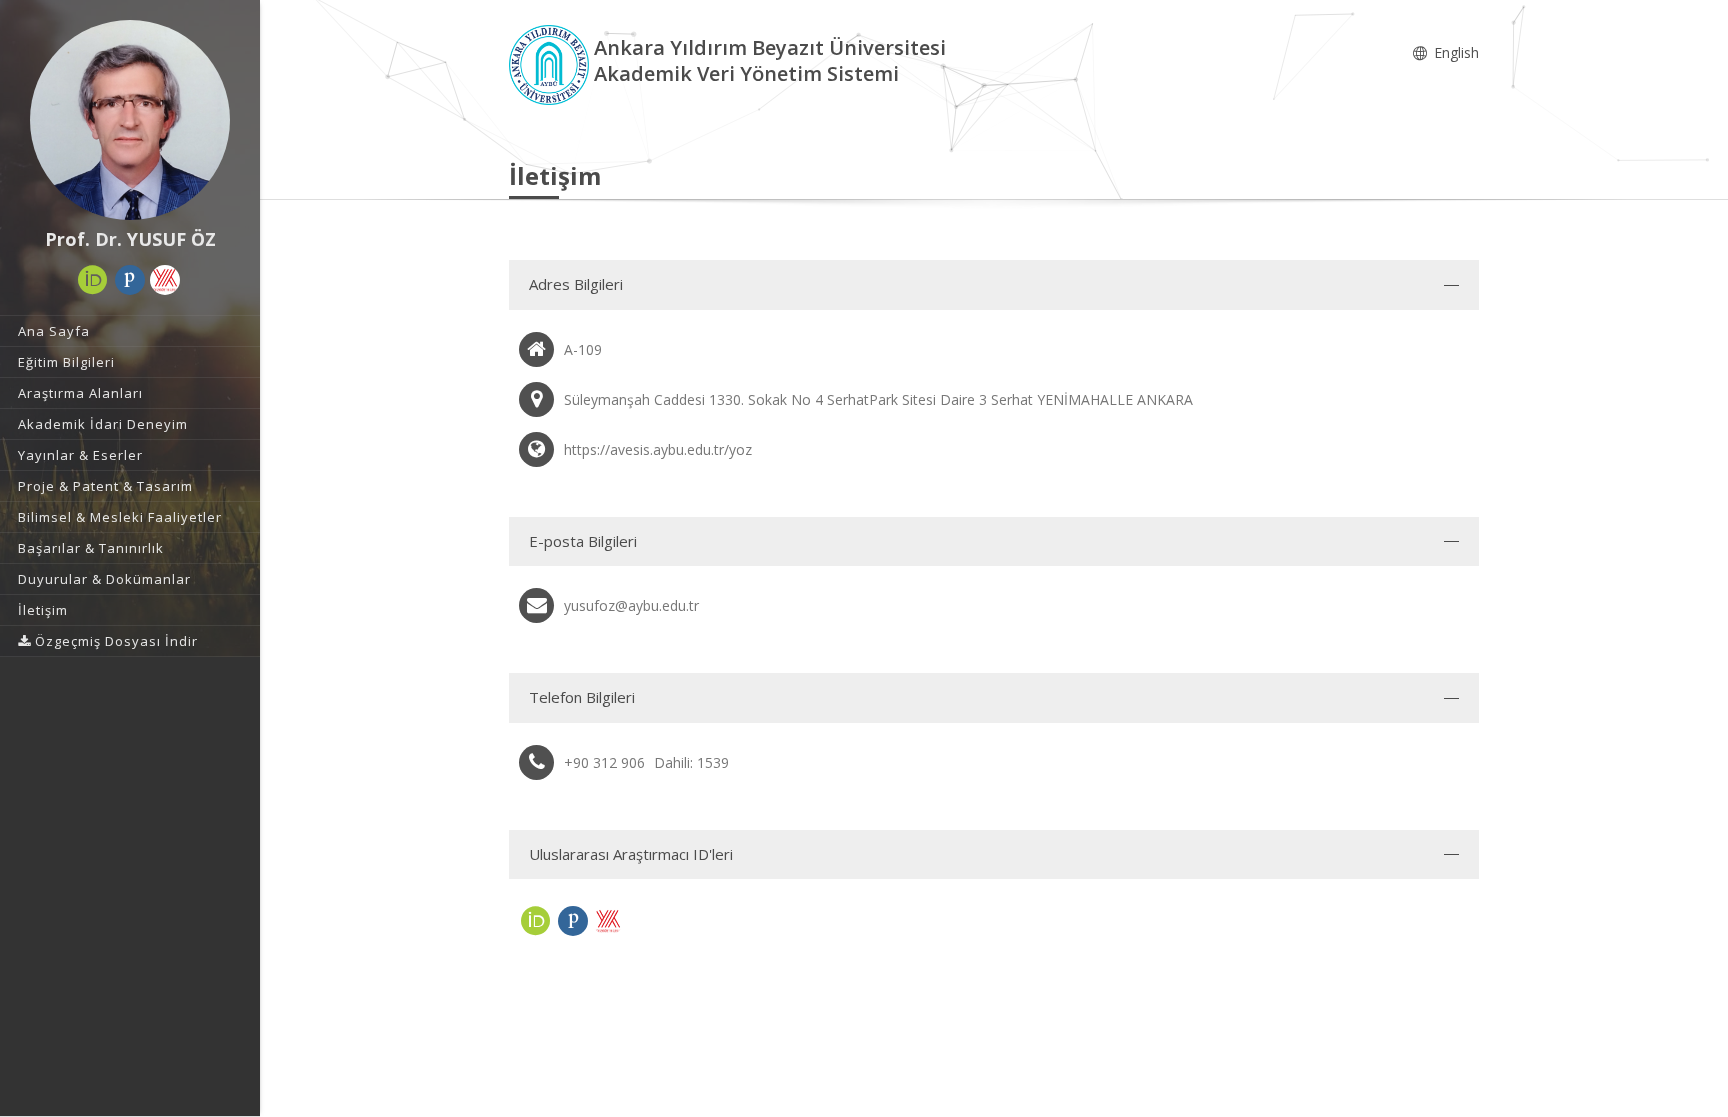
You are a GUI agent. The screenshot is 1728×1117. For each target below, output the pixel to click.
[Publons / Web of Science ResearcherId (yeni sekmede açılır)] (130, 280)
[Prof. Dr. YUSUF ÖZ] (130, 120)
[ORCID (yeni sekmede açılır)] (93, 280)
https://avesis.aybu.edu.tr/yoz (658, 449)
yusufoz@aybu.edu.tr (631, 605)
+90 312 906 (604, 762)
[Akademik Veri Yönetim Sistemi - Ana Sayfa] (551, 63)
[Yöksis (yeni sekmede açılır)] (165, 280)
